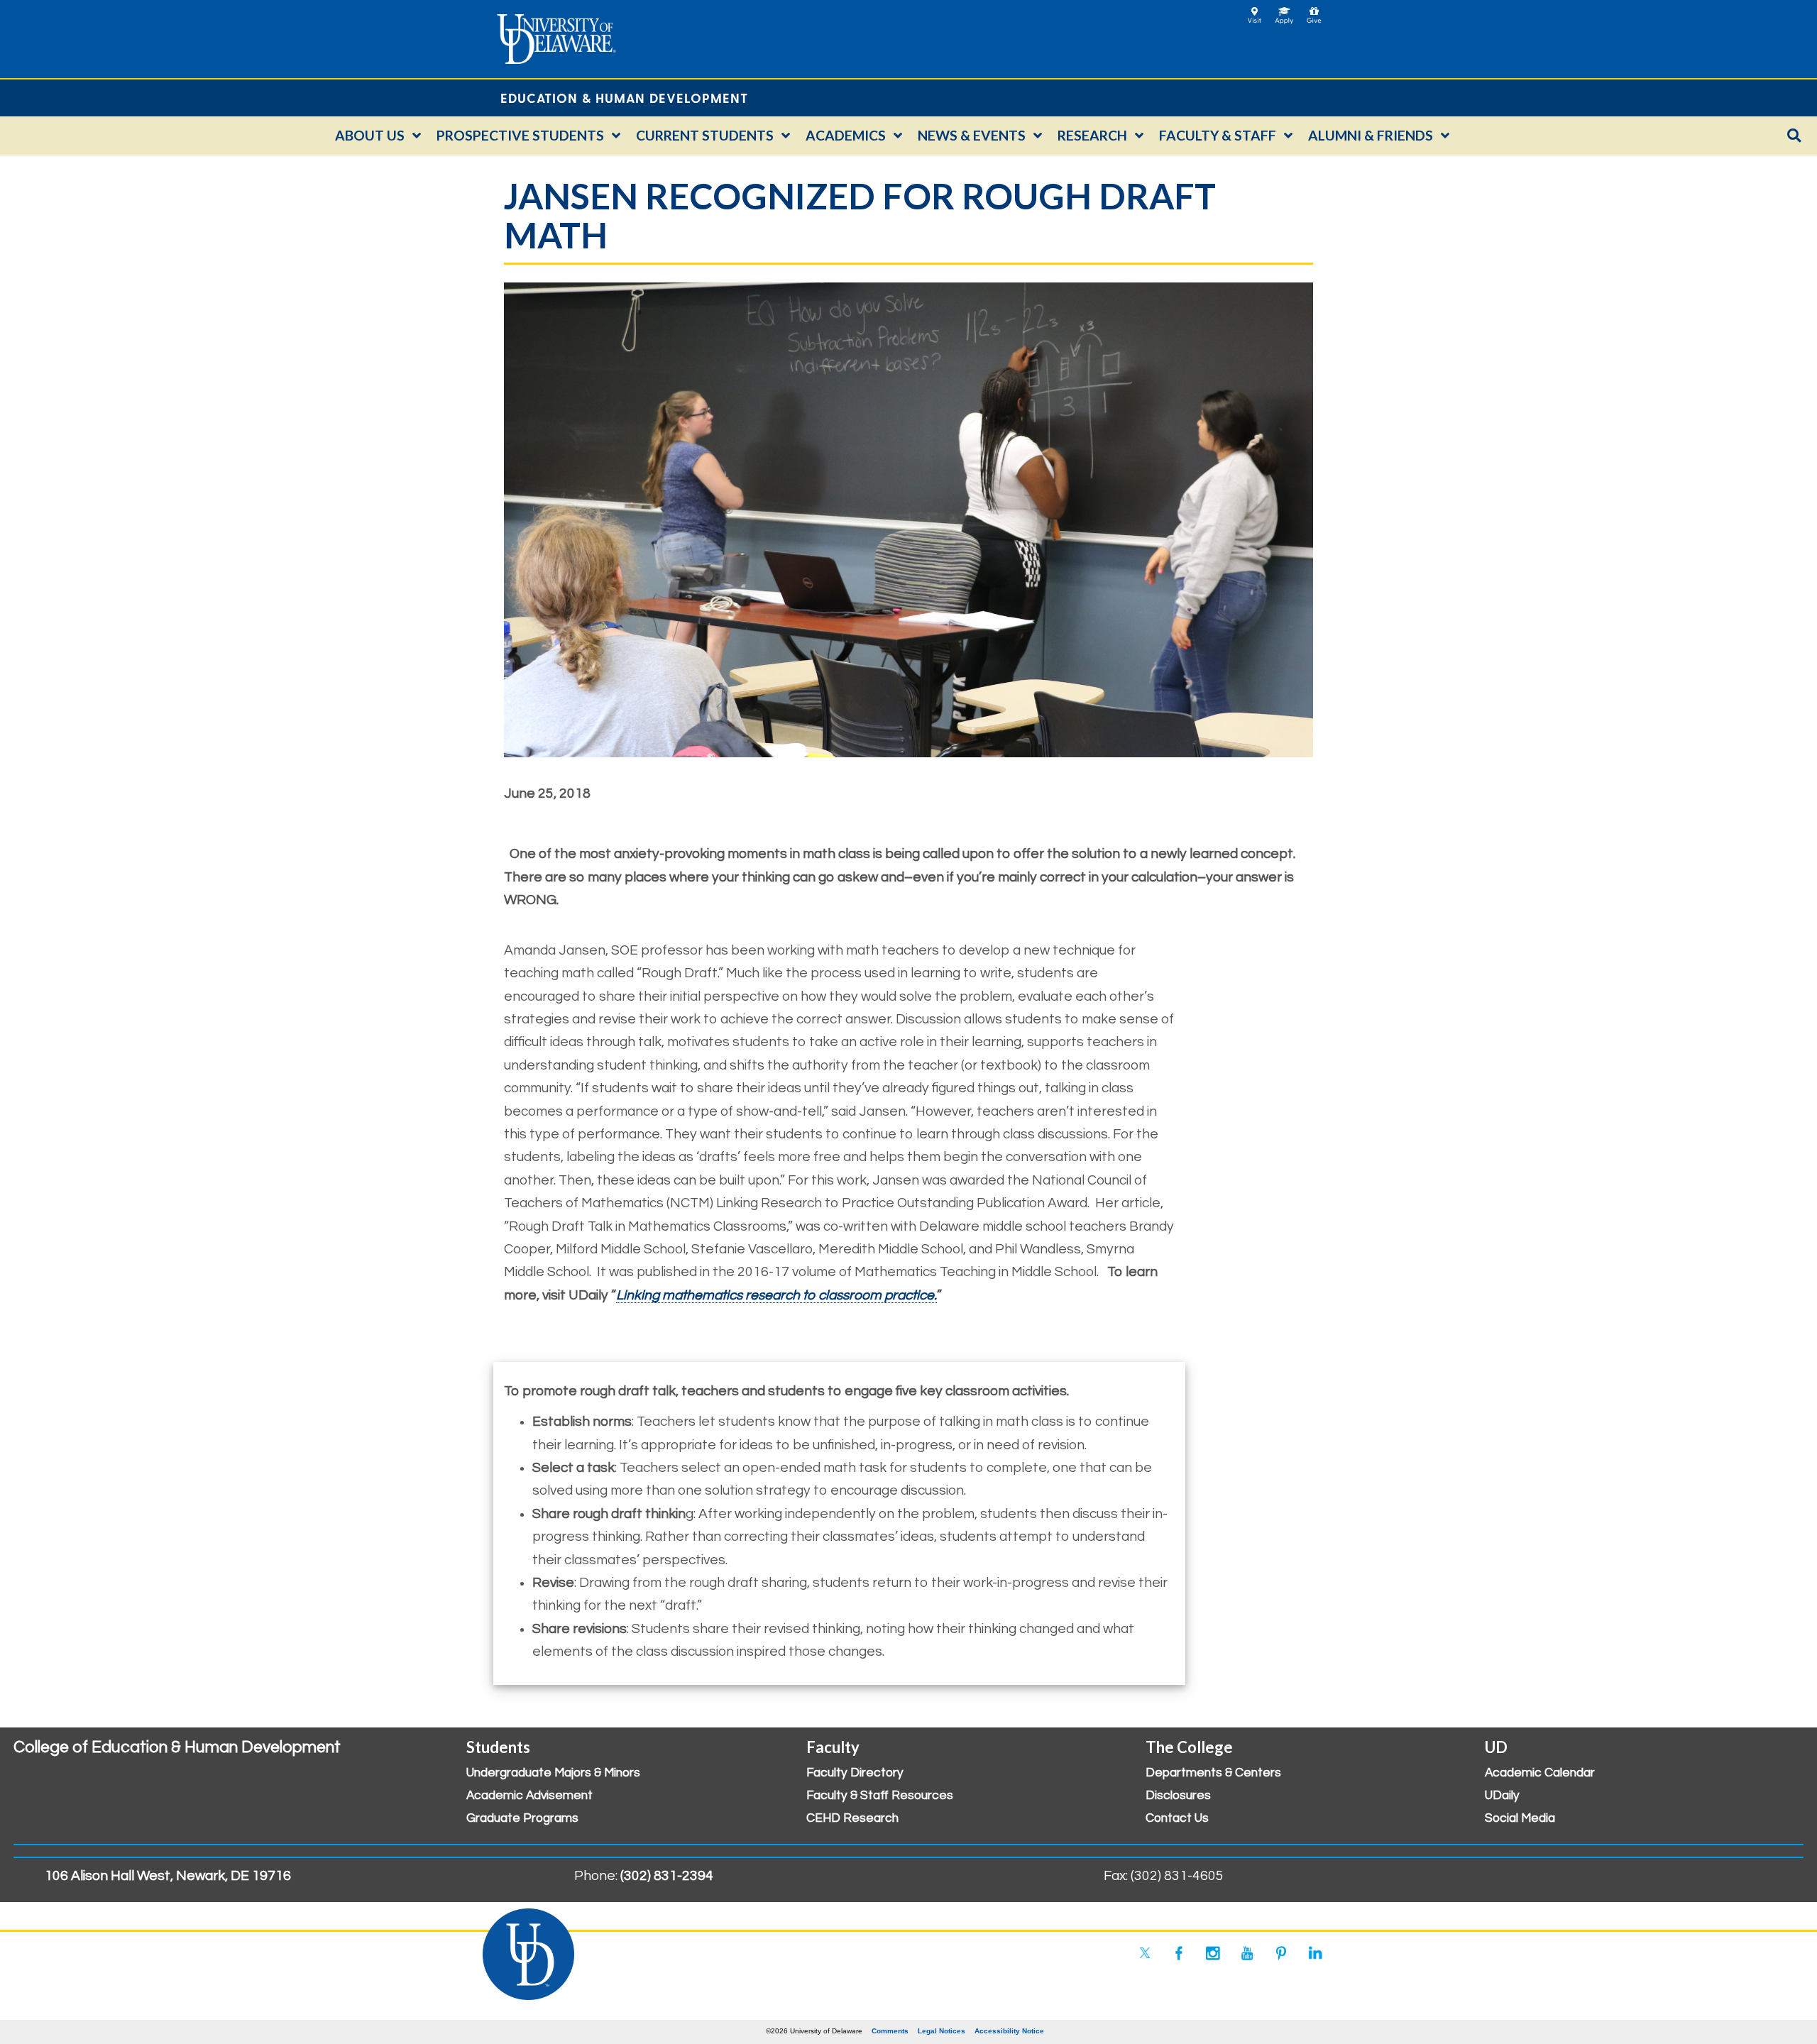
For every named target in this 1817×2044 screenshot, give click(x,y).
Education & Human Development (624, 98)
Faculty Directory (855, 1773)
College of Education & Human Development (177, 1747)
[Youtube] (1247, 1953)
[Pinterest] (1281, 1953)
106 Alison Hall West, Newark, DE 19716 (168, 1876)
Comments (890, 2031)
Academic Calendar (1540, 1773)
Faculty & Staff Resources (880, 1796)
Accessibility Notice (1009, 2031)
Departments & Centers (1213, 1773)
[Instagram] (1213, 1953)
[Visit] (1255, 11)
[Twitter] (1145, 1953)
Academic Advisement (529, 1796)
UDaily (1502, 1796)
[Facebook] (1179, 1953)
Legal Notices (942, 2031)
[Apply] (1284, 11)
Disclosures (1178, 1796)
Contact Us (1177, 1818)
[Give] (1314, 11)
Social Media (1520, 1818)
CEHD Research (852, 1818)
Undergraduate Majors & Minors (553, 1773)
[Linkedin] (1315, 1953)
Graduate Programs (522, 1818)
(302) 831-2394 (667, 1876)
